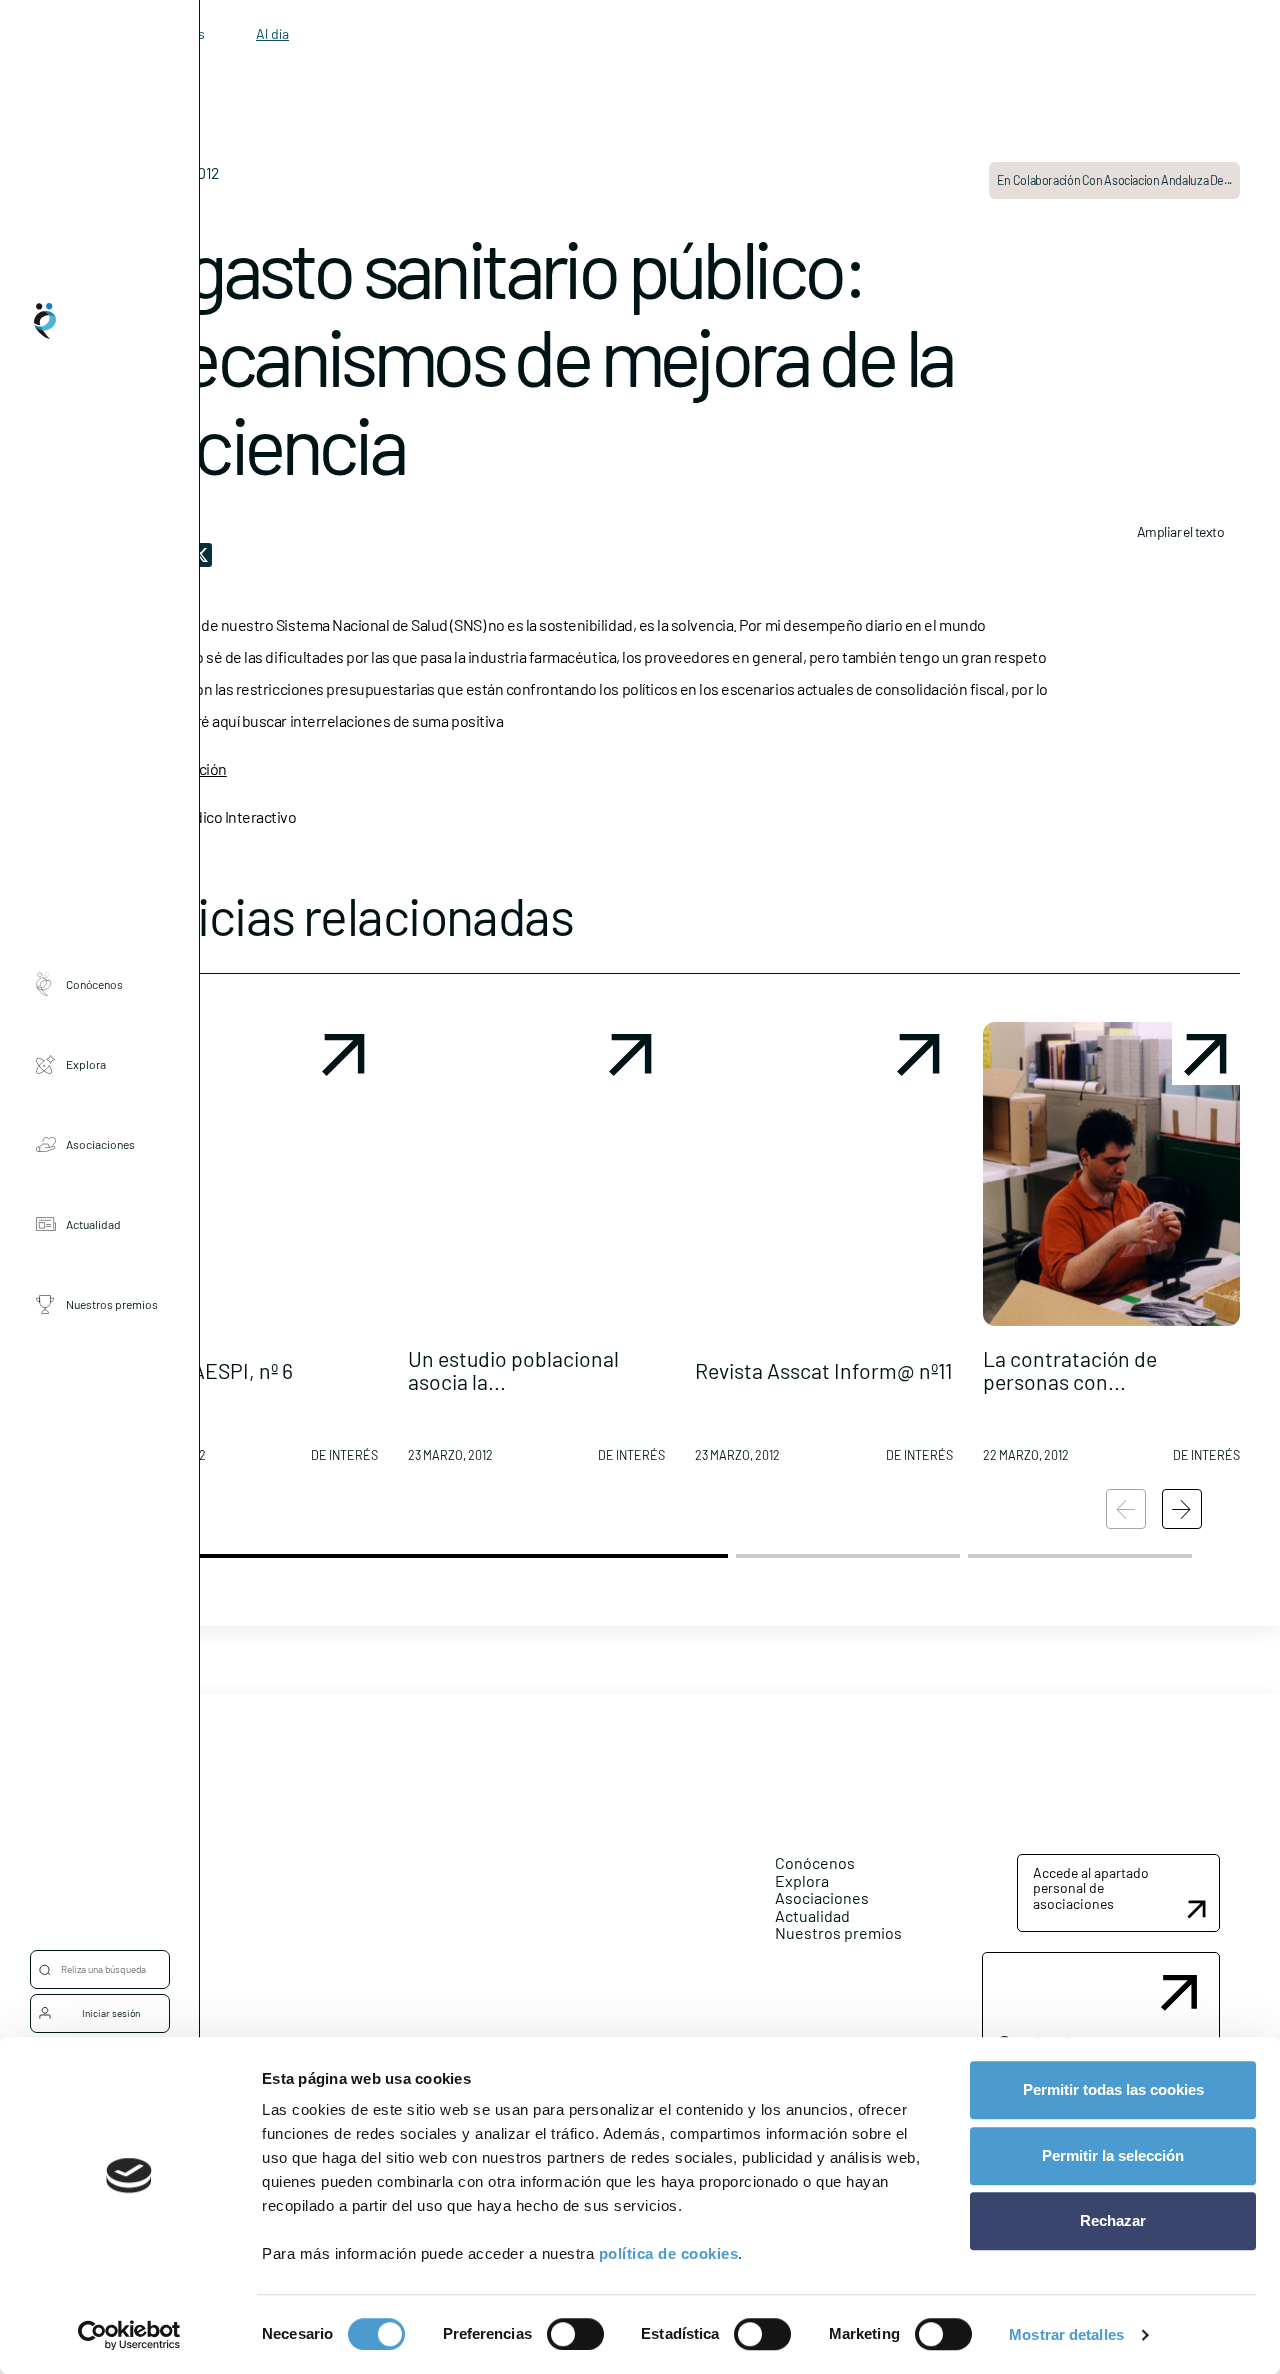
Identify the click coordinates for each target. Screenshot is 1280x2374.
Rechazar (1113, 2220)
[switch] (575, 2334)
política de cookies (669, 2253)
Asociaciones (100, 1144)
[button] (249, 1250)
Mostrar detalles (1066, 2334)
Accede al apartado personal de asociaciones (1091, 1888)
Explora (86, 1064)
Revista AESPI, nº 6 (206, 1370)
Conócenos (94, 984)
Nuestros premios (112, 1304)
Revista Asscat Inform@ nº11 (823, 1370)
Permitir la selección (1113, 2155)
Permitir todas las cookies (1113, 2089)
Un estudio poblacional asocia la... (513, 1370)
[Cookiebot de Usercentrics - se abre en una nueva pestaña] (129, 2335)
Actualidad (93, 1224)
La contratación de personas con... (1070, 1370)
